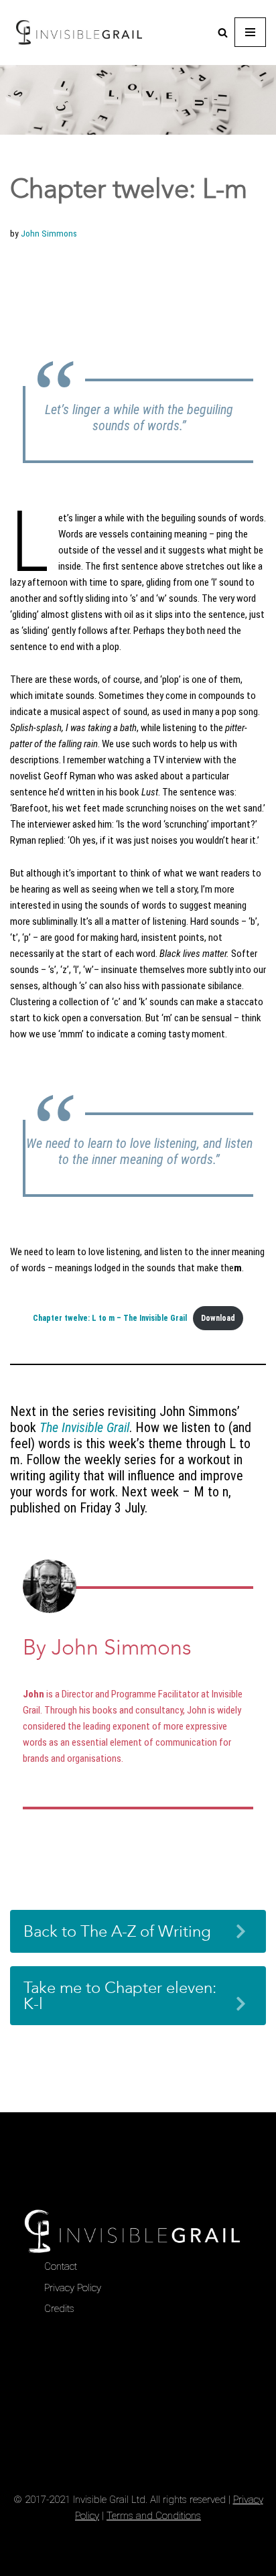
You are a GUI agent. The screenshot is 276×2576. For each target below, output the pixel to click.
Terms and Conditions (154, 2516)
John (33, 1694)
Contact (61, 2266)
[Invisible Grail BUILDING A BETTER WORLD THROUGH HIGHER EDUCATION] (79, 33)
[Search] (223, 33)
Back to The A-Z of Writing (117, 1931)
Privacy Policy (73, 2288)
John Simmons (49, 233)
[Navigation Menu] (250, 32)
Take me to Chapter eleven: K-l (120, 1996)
